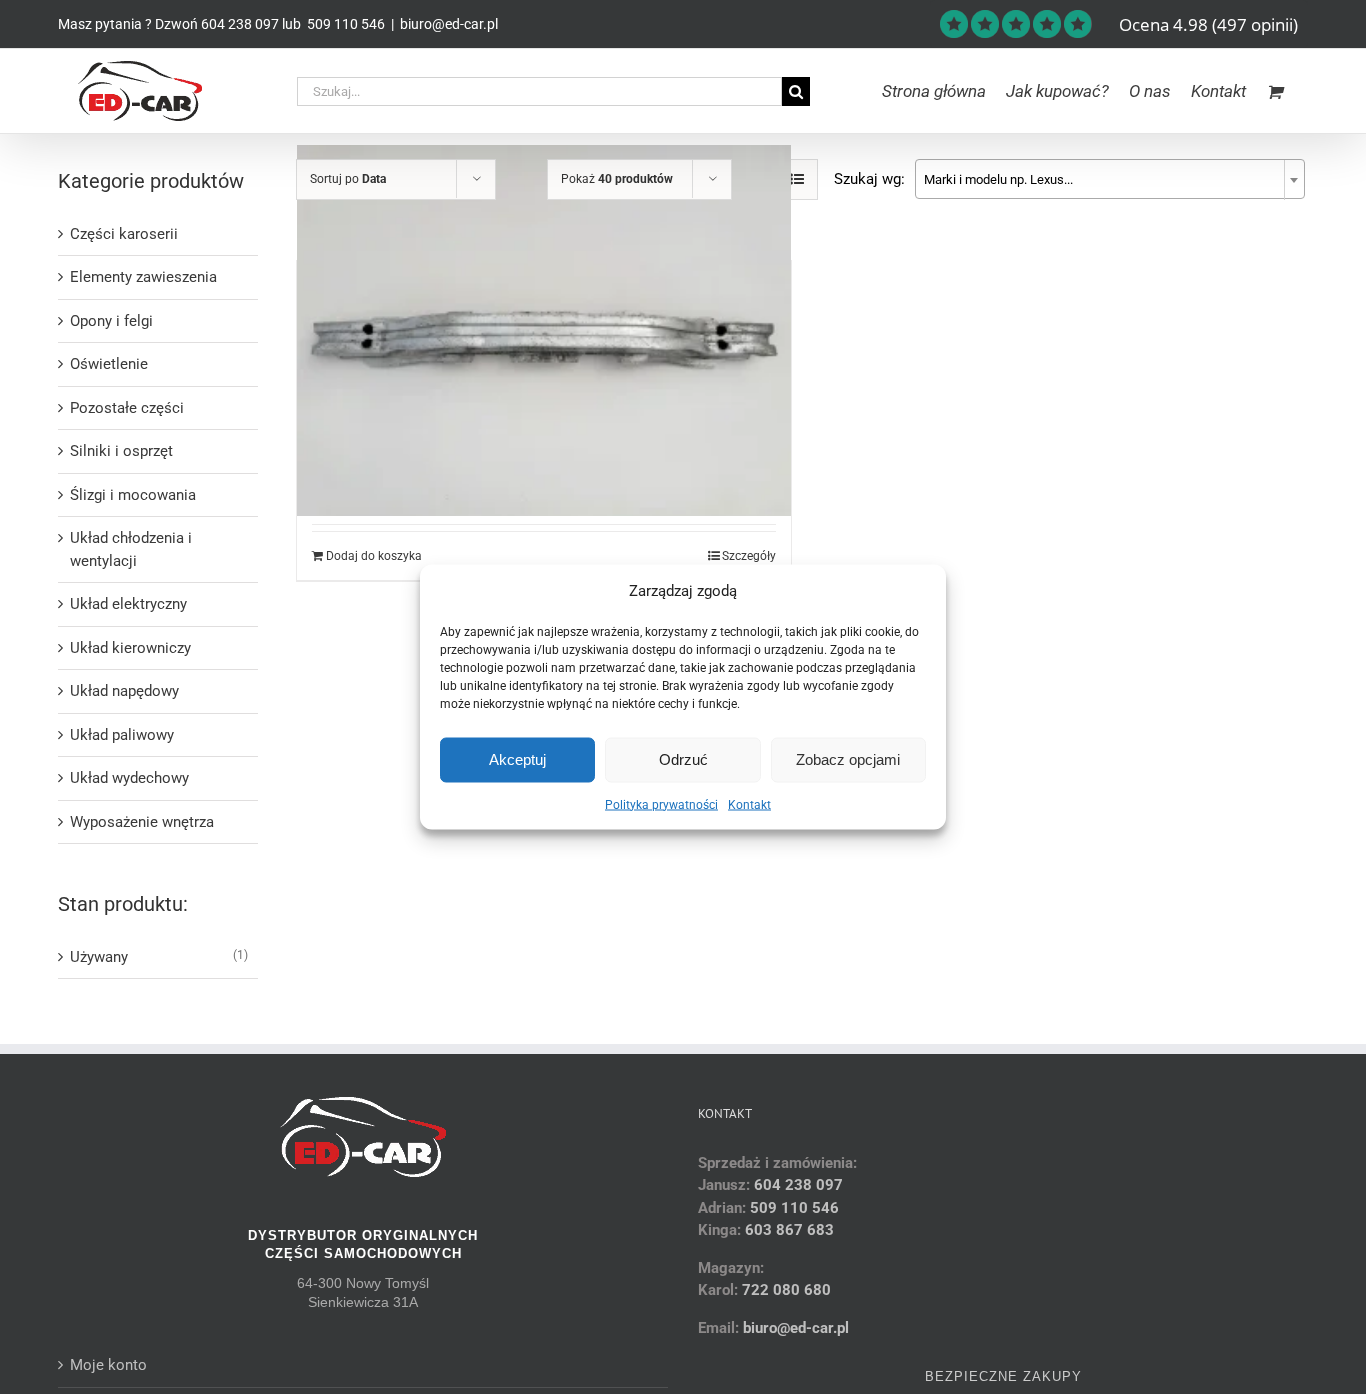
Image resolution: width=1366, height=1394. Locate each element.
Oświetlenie (109, 364)
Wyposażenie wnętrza (142, 822)
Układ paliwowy (122, 735)
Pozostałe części (127, 408)
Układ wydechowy (129, 778)
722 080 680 (784, 1290)
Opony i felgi (111, 321)
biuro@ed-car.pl (449, 24)
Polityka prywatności (661, 804)
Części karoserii (124, 234)
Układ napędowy (124, 691)
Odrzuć (683, 759)
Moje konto (108, 1365)
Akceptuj (517, 759)
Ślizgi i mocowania (133, 495)
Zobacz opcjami (848, 759)
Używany (99, 957)
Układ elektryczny (128, 604)
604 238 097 (240, 24)
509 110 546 (344, 24)
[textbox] (1110, 180)
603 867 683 (789, 1230)
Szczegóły (749, 556)
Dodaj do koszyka (374, 556)
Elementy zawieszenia (143, 277)
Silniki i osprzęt (121, 451)
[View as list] (797, 179)
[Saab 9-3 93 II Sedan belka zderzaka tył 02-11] (544, 330)
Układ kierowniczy (130, 648)
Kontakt (749, 804)
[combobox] (1110, 179)
